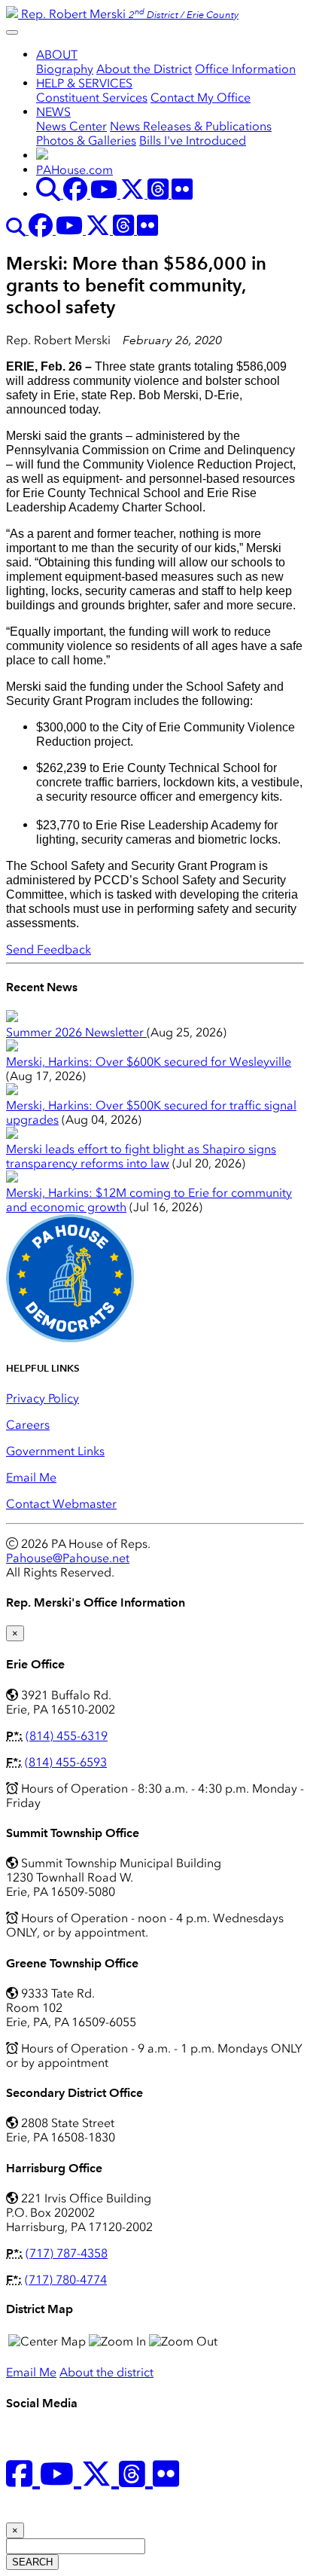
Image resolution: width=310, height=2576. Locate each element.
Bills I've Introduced (193, 140)
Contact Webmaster (61, 1504)
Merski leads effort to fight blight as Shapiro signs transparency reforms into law (141, 1156)
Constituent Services (92, 98)
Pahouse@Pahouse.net (68, 1558)
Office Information (245, 69)
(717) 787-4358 (67, 2253)
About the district (106, 2372)
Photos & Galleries (86, 140)
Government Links (55, 1451)
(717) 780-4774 (66, 2280)
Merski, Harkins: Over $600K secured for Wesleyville (149, 1062)
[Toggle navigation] (12, 32)
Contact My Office (201, 98)
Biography (65, 69)
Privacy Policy (43, 1398)
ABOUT (57, 55)
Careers (28, 1425)
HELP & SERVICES (84, 83)
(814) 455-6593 (66, 1762)
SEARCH (32, 2562)
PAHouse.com (74, 170)
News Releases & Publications (191, 126)
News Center (71, 126)
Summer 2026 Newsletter (76, 1032)
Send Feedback (49, 949)
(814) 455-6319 (67, 1736)
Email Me (31, 1477)
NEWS (53, 112)
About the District (144, 69)
